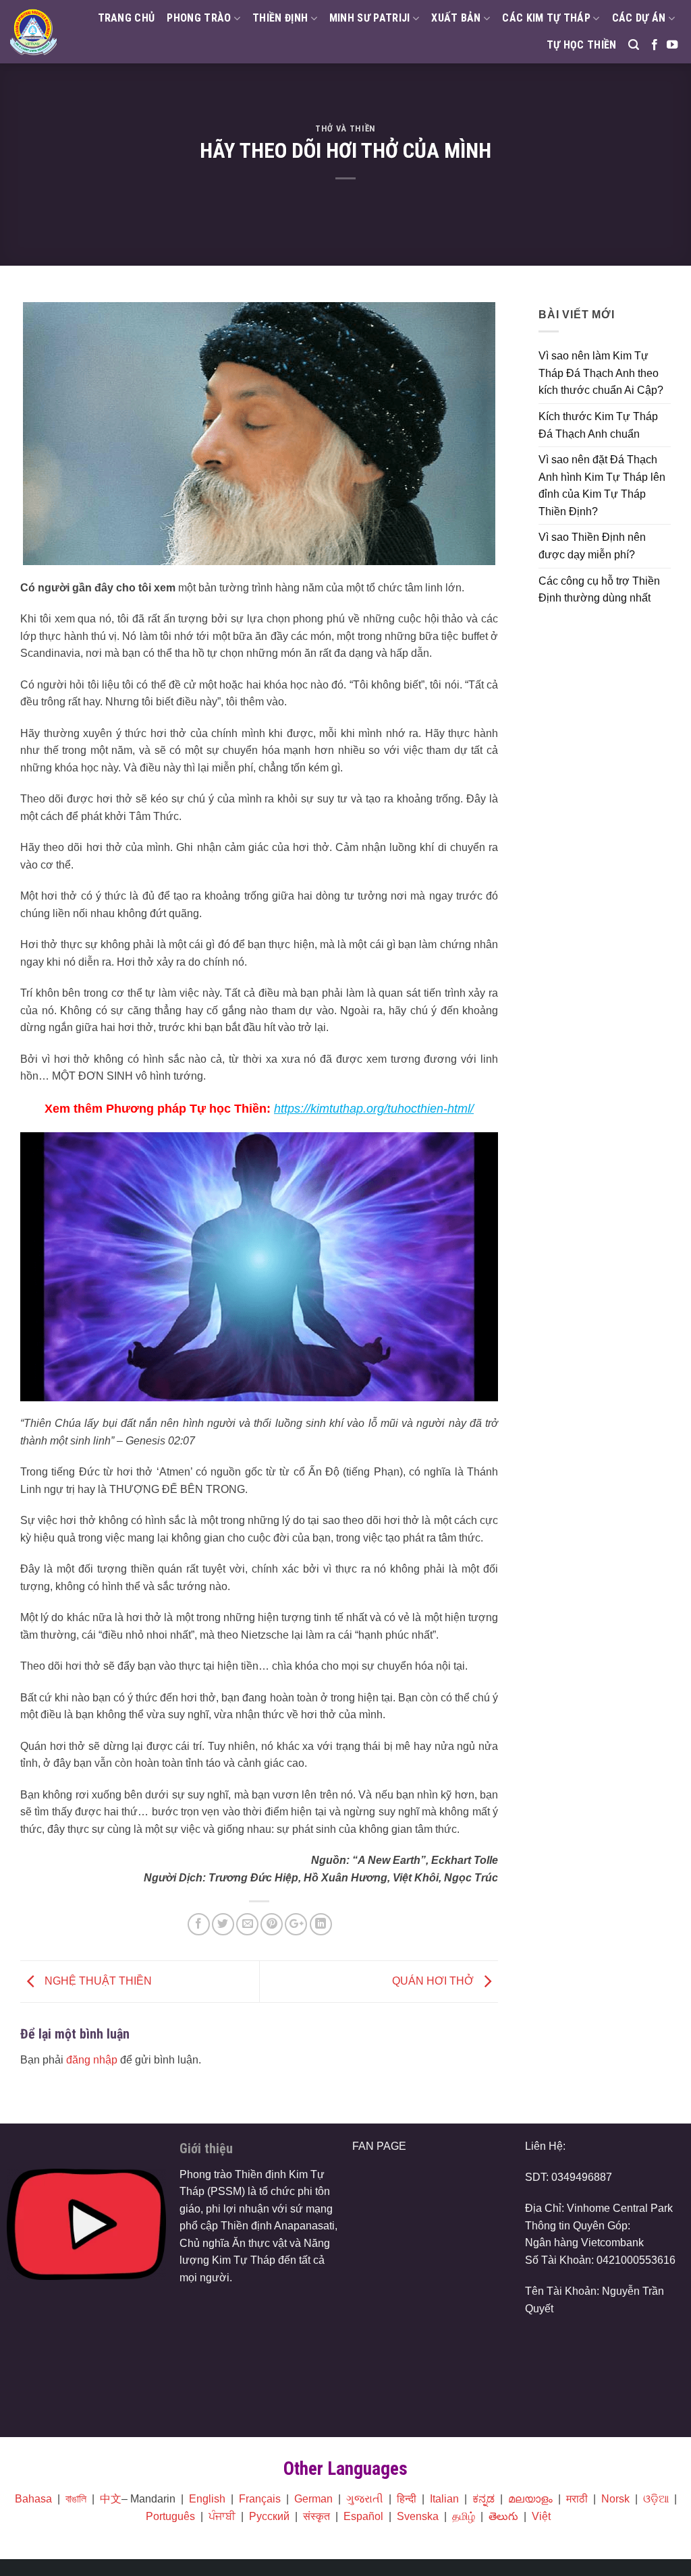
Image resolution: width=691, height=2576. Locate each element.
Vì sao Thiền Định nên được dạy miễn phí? (592, 546)
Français (260, 2499)
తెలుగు (503, 2516)
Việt (541, 2516)
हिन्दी (407, 2499)
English (207, 2499)
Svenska (418, 2516)
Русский (269, 2516)
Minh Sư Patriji (370, 18)
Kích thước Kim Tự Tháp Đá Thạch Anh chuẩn (598, 425)
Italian (444, 2499)
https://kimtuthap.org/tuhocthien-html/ (374, 1109)
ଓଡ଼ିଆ (656, 2499)
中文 (111, 2499)
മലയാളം (530, 2499)
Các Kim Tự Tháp (546, 18)
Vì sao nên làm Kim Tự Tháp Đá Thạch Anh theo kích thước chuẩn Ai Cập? (601, 373)
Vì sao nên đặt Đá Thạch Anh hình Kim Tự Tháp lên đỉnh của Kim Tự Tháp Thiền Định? (602, 486)
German (313, 2499)
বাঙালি (76, 2499)
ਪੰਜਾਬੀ (222, 2516)
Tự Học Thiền (582, 45)
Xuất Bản (456, 18)
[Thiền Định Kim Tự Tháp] (33, 31)
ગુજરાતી (365, 2499)
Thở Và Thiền (345, 128)
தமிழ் (464, 2516)
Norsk (615, 2499)
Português (170, 2516)
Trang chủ (127, 18)
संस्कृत (316, 2516)
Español (363, 2516)
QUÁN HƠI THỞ (434, 1981)
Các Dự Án (639, 18)
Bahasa (33, 2499)
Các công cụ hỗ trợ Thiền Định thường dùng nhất (599, 590)
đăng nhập (92, 2060)
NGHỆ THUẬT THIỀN (97, 1981)
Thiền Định (280, 18)
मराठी (577, 2499)
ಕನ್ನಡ (483, 2499)
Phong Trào (199, 18)
